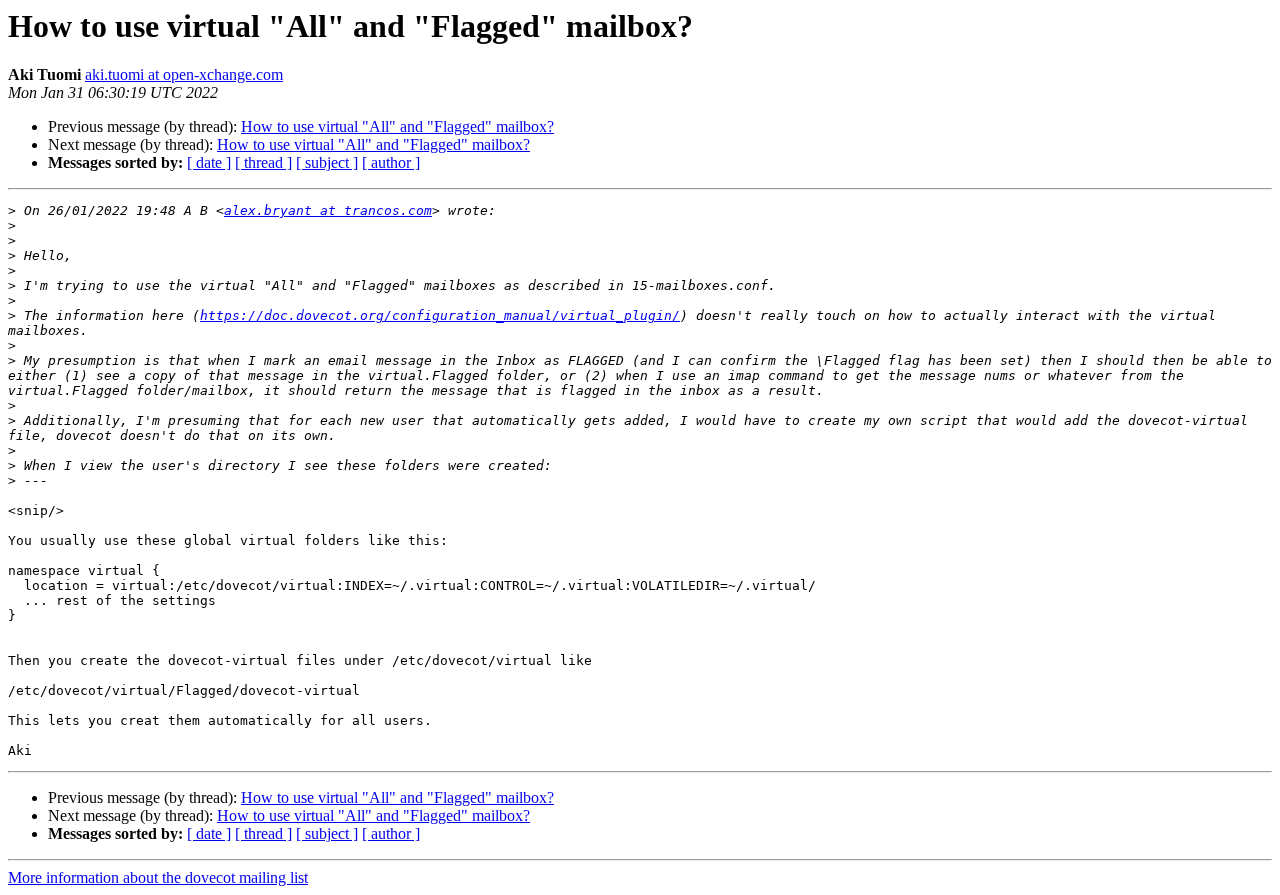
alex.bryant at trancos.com (328, 210)
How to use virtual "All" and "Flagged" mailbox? (397, 126)
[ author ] (391, 162)
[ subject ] (327, 162)
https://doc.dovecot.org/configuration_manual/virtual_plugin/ (440, 315)
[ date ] (209, 162)
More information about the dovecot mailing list (158, 877)
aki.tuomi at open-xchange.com (184, 74)
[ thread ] (263, 162)
